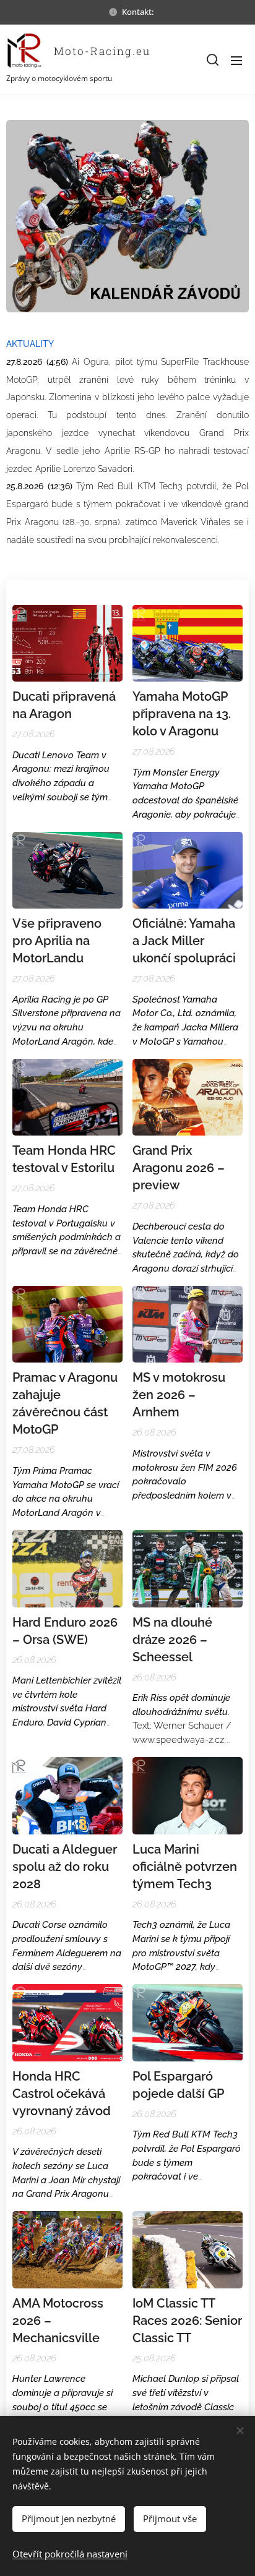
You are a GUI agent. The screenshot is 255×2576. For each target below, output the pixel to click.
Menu (236, 60)
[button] (212, 60)
